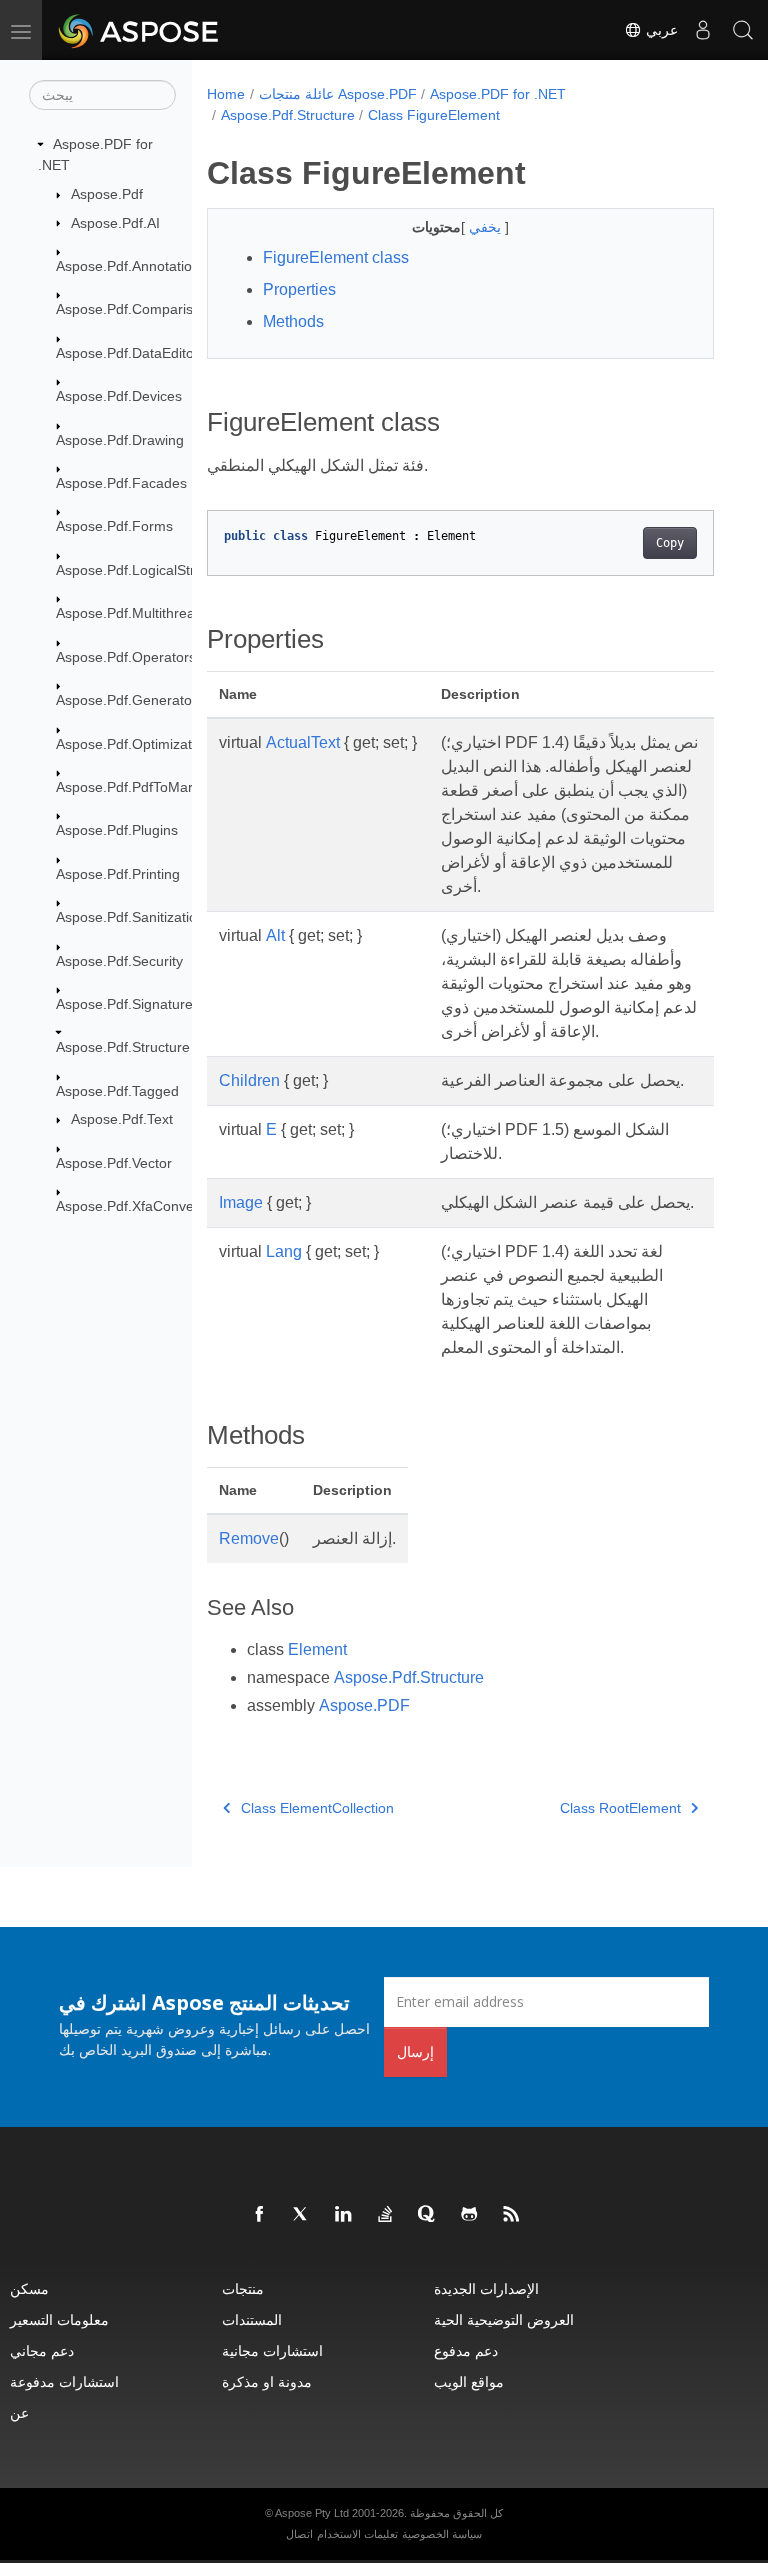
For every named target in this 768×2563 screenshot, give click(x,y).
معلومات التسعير (59, 2319)
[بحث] (743, 30)
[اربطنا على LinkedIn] (344, 2215)
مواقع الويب (469, 2381)
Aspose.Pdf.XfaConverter (136, 1206)
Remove (249, 1538)
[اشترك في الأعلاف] (512, 2215)
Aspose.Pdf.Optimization (133, 744)
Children (249, 1080)
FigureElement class (336, 257)
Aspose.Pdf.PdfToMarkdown (145, 787)
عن (19, 2412)
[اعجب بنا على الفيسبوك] (260, 2215)
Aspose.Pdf (107, 194)
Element (317, 1649)
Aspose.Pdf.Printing (118, 874)
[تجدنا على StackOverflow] (386, 2215)
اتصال (299, 2534)
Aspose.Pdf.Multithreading (139, 613)
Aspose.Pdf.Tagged (117, 1091)
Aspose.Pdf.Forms (114, 526)
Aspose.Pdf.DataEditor (127, 353)
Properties (299, 289)
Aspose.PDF (364, 1705)
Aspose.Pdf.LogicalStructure (145, 570)
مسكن (29, 2288)
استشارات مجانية (272, 2350)
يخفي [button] (487, 227)
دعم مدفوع (466, 2350)
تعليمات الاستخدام (357, 2534)
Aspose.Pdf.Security (119, 961)
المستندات (252, 2319)
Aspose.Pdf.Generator (126, 700)
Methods (293, 321)
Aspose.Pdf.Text (122, 1119)
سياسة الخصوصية (442, 2534)
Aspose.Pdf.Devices (119, 396)
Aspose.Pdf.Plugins (117, 830)
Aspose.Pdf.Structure (123, 1047)
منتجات (243, 2288)
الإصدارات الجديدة (486, 2288)
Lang (284, 1251)
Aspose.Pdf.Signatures (128, 1004)
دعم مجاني (42, 2350)
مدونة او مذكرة (267, 2381)
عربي (660, 30)
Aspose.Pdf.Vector (114, 1163)
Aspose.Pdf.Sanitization (130, 917)
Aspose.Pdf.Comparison (132, 309)
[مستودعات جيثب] (470, 2215)
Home (226, 94)
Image (241, 1202)
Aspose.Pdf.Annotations (131, 266)
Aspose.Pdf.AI (115, 223)
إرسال (415, 2051)
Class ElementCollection (317, 1808)
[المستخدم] (703, 30)
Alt (275, 935)
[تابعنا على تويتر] (302, 2215)
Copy (670, 543)
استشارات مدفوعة (64, 2381)
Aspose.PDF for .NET (498, 94)
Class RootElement (620, 1808)
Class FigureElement (434, 115)
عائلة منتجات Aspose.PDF (338, 94)
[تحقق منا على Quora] (428, 2215)
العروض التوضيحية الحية (504, 2319)
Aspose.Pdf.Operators (126, 657)
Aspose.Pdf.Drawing (120, 440)
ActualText (303, 742)
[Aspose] (139, 30)
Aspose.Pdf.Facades (121, 483)
